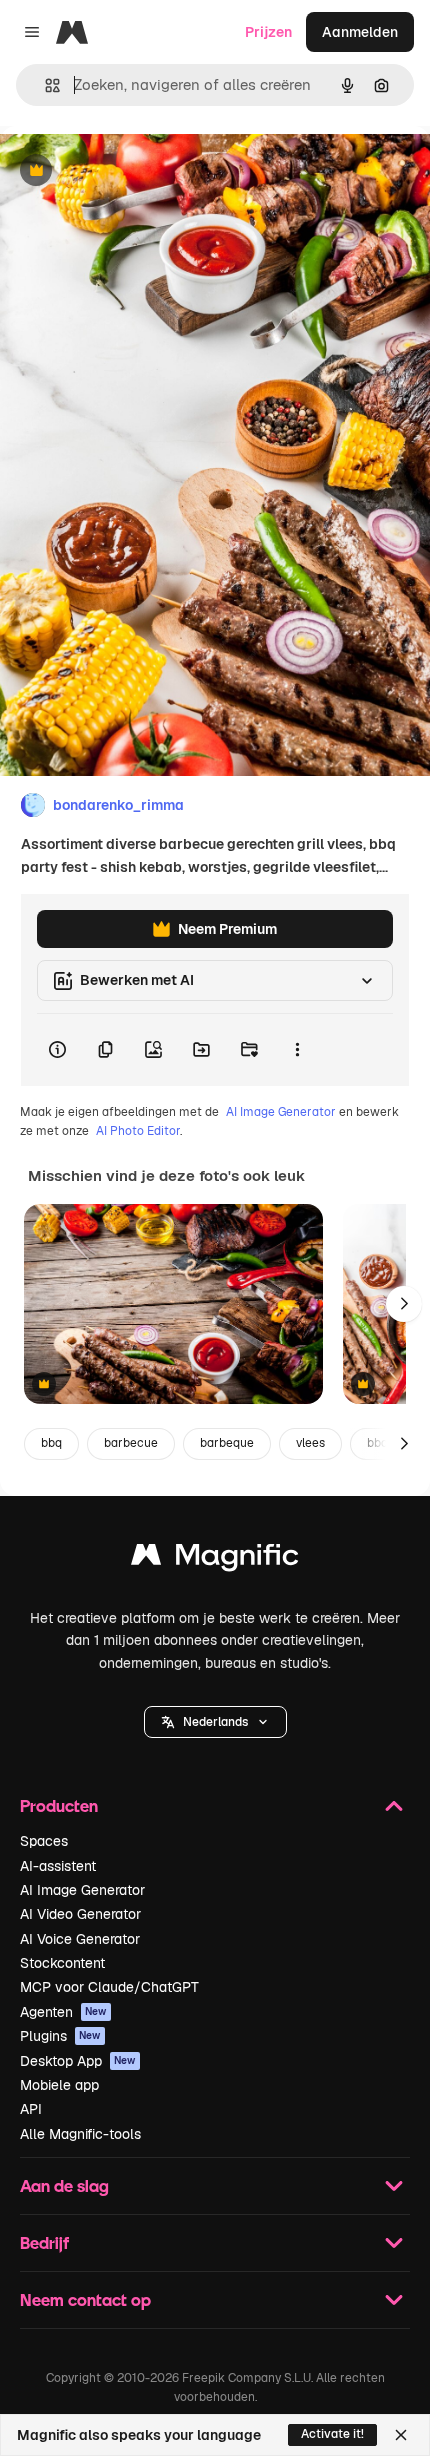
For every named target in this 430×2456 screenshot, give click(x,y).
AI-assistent (58, 1866)
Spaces (44, 1841)
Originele (131, 171)
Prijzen (268, 32)
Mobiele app (59, 2085)
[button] (215, 1722)
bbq (51, 1443)
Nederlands (215, 1722)
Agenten (63, 2012)
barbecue (131, 1443)
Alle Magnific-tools (80, 2134)
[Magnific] (215, 1559)
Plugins (60, 2036)
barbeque (227, 1443)
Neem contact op (85, 2299)
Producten (59, 1805)
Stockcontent (62, 1963)
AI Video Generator (80, 1914)
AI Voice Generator (80, 1939)
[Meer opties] (297, 1050)
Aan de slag (64, 2185)
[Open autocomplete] (44, 85)
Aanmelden (360, 32)
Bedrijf (44, 2242)
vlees (310, 1443)
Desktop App (78, 2061)
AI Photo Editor (138, 1131)
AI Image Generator (281, 1112)
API (31, 2109)
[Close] (401, 2435)
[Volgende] (404, 1304)
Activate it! (332, 2434)
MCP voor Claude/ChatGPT (109, 1987)
